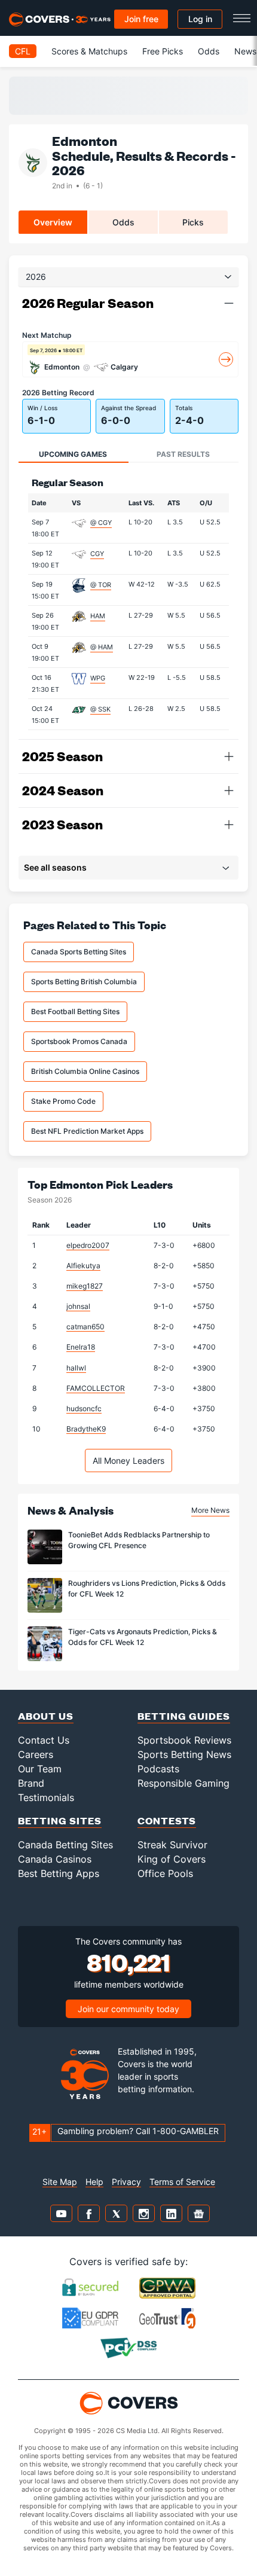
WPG (98, 678)
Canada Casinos (55, 1859)
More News (210, 1510)
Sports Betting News (184, 1754)
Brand (31, 1783)
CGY (97, 554)
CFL (23, 51)
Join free (141, 19)
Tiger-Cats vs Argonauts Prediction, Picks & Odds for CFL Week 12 (143, 1637)
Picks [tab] (193, 222)
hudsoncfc (84, 1408)
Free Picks (163, 51)
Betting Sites (60, 1820)
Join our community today (128, 2009)
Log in (200, 19)
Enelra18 (81, 1347)
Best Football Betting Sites (75, 1011)
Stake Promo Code (63, 1101)
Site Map (60, 2182)
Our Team (40, 1769)
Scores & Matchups (89, 51)
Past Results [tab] (183, 454)
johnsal (78, 1306)
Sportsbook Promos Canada (79, 1041)
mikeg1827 (85, 1286)
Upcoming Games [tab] (73, 454)
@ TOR (101, 585)
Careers (36, 1754)
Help (94, 2182)
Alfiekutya (83, 1266)
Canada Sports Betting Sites (79, 952)
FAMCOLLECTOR (96, 1388)
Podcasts (158, 1769)
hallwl (76, 1368)
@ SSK (100, 709)
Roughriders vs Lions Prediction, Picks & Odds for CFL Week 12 (147, 1588)
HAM (98, 616)
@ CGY (101, 523)
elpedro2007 (88, 1245)
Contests (167, 1820)
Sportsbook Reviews (184, 1740)
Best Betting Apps (59, 1873)
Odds (209, 51)
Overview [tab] (53, 222)
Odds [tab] (123, 222)
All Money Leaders (128, 1461)
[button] (229, 303)
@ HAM (102, 647)
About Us (46, 1716)
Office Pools (165, 1873)
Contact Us (44, 1740)
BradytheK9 (86, 1429)
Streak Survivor (172, 1845)
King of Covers (172, 1859)
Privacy (126, 2182)
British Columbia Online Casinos (85, 1071)
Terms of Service (182, 2182)
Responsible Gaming (183, 1783)
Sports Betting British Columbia (84, 982)
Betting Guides (184, 1716)
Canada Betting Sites (65, 1845)
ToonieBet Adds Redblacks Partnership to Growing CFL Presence (139, 1540)
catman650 (85, 1327)
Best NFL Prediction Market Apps (87, 1131)
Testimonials (46, 1797)
